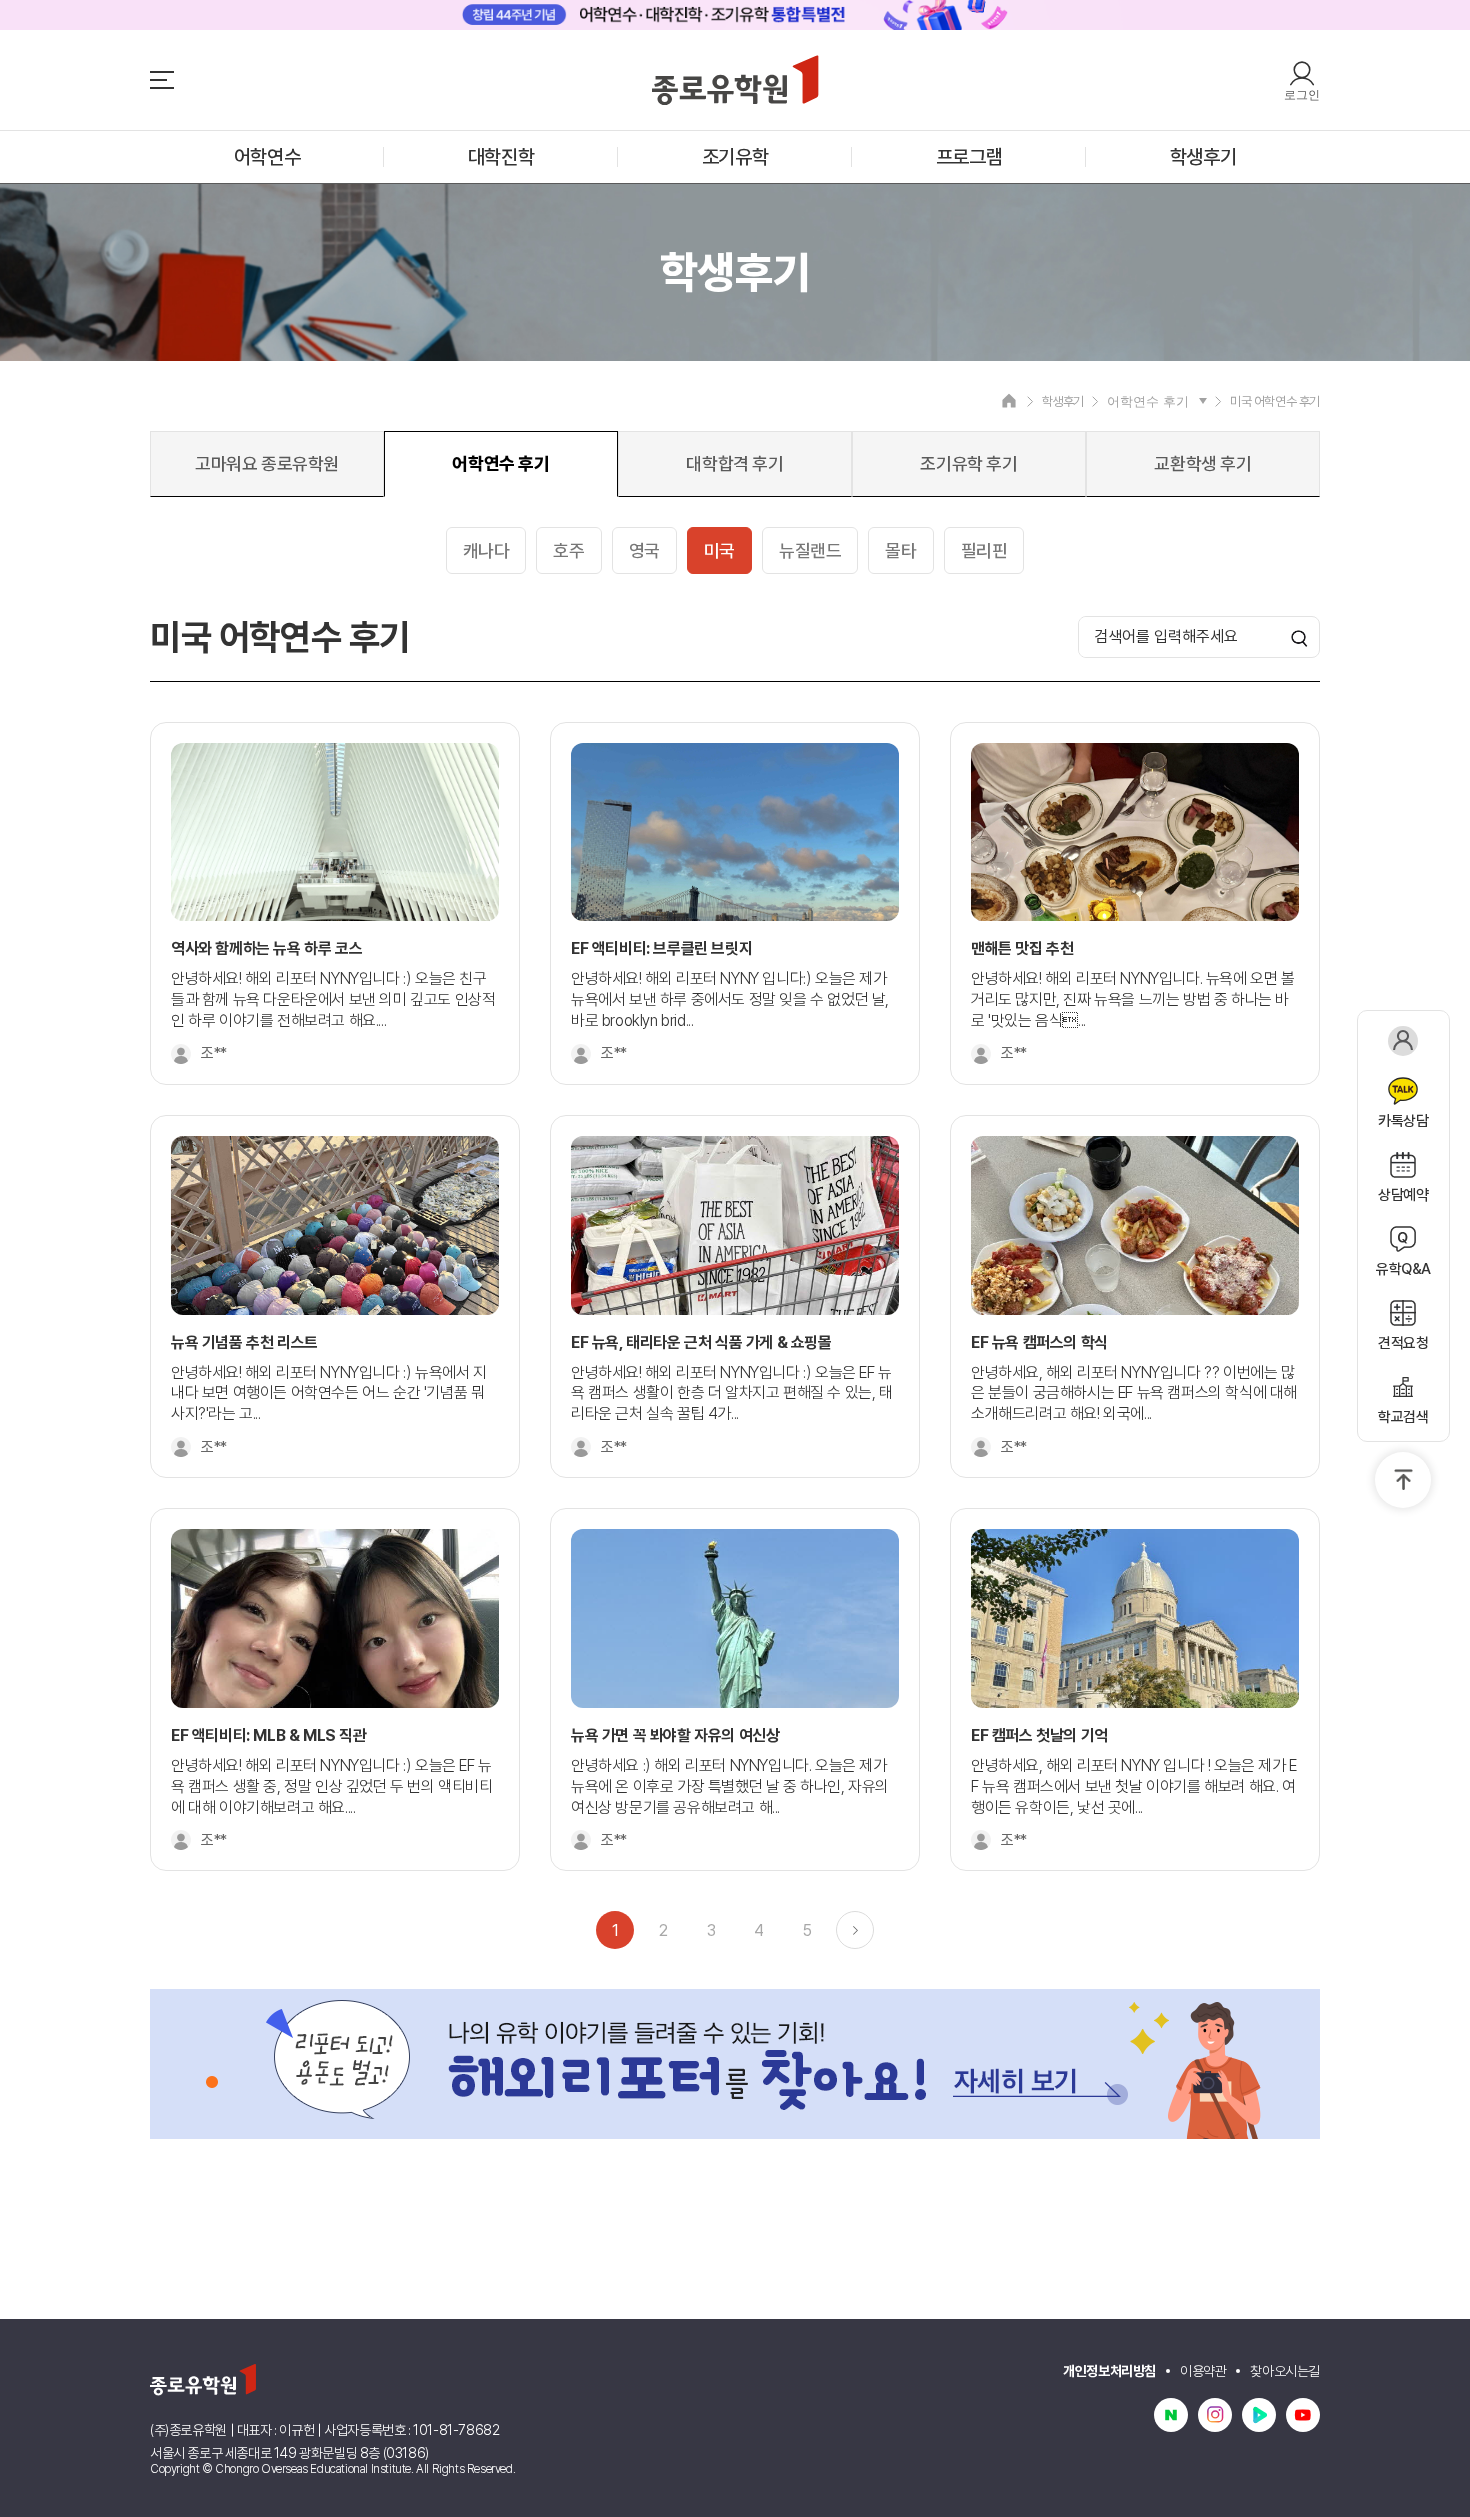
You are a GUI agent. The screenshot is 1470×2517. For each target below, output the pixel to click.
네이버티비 (1259, 2415)
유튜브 (1303, 2415)
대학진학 (501, 157)
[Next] (855, 1930)
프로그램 (969, 157)
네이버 (1171, 2415)
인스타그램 (1215, 2415)
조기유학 (735, 157)
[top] (1403, 1480)
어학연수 (267, 157)
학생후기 (1203, 157)
